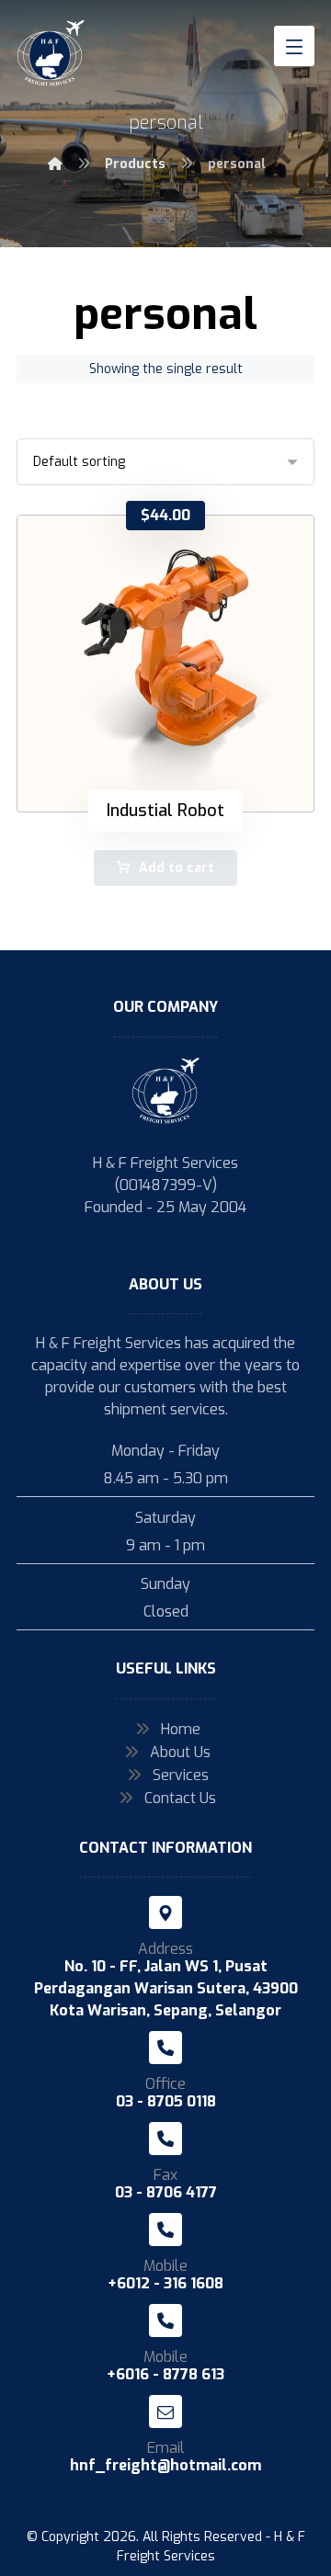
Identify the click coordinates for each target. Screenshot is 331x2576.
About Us (180, 1752)
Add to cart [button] (177, 868)
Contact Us (180, 1798)
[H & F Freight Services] (55, 164)
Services (181, 1775)
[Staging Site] (51, 53)
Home (181, 1729)
